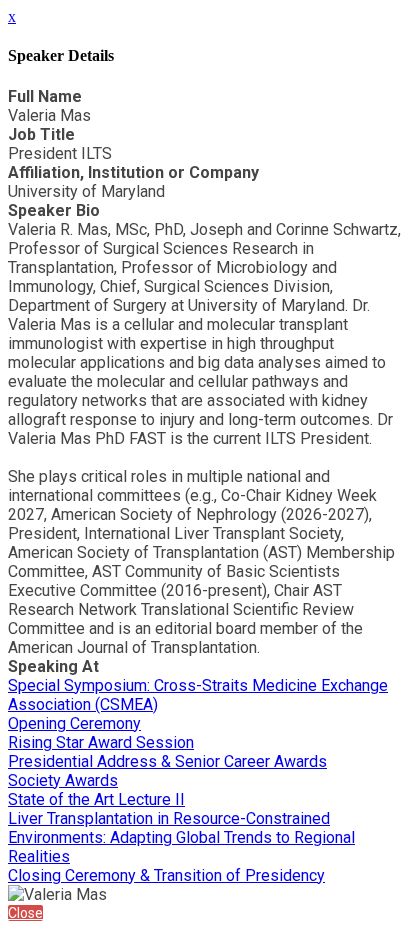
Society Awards (63, 780)
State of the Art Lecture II (96, 799)
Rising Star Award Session (101, 742)
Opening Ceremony (74, 723)
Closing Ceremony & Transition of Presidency (166, 875)
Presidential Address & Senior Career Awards (167, 761)
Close (25, 913)
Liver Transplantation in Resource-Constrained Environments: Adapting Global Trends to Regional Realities (181, 837)
